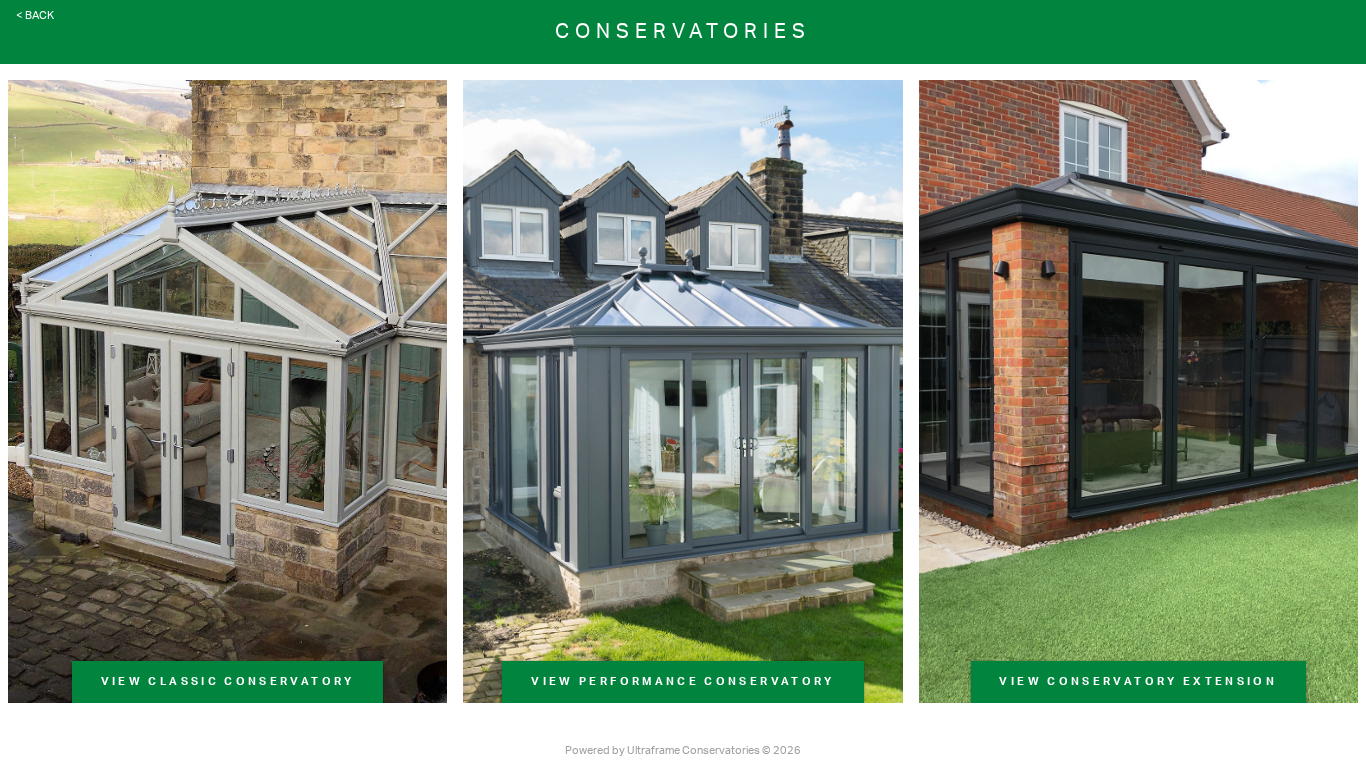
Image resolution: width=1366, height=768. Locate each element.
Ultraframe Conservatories (693, 750)
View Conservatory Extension (1138, 681)
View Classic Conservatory (228, 681)
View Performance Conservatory (682, 681)
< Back (35, 15)
